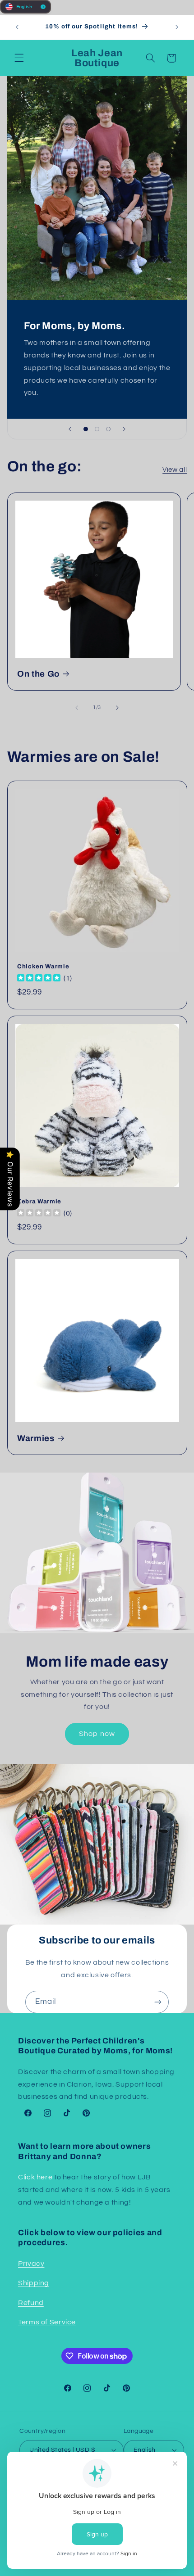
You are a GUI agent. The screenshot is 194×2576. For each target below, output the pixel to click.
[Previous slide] (70, 429)
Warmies (36, 1438)
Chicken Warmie (43, 966)
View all (175, 470)
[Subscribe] (158, 2002)
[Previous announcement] (17, 27)
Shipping (34, 2283)
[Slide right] (117, 708)
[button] (19, 58)
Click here (35, 2177)
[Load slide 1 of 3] (85, 429)
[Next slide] (124, 429)
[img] (39, 978)
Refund (31, 2303)
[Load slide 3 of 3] (109, 429)
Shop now (97, 1734)
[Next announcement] (177, 27)
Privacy (31, 2264)
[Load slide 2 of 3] (97, 429)
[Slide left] (77, 708)
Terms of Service (47, 2322)
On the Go (38, 674)
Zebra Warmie (39, 1201)
